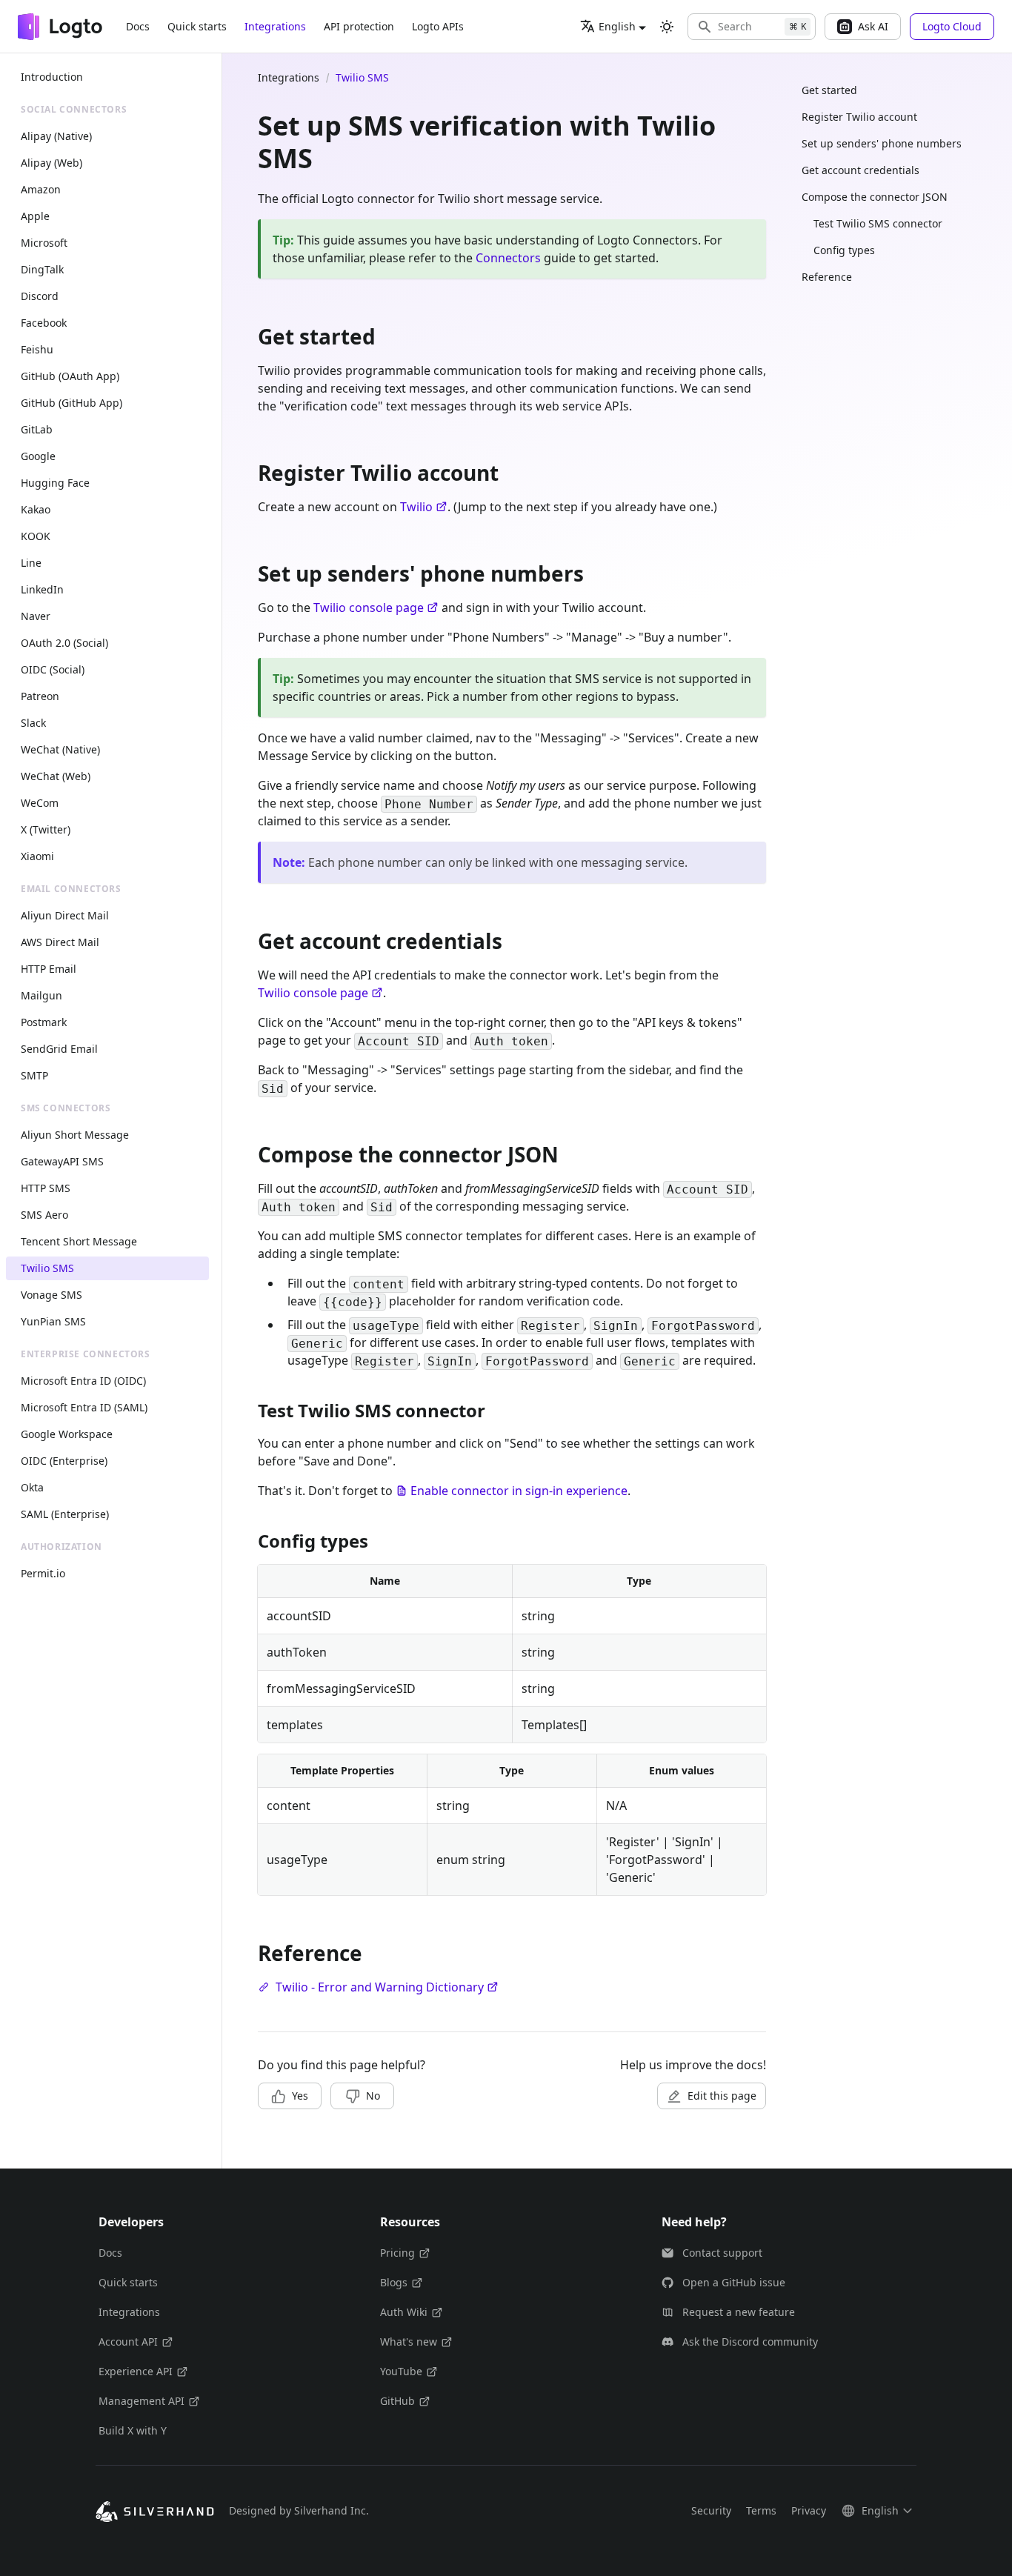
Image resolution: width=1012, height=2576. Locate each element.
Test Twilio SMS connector (878, 223)
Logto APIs (438, 26)
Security (711, 2510)
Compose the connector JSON (875, 197)
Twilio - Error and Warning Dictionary (380, 1987)
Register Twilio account (859, 117)
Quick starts (197, 26)
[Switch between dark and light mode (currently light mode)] (667, 27)
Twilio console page (369, 608)
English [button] (617, 26)
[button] (752, 27)
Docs (138, 26)
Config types (844, 250)
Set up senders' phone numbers (882, 143)
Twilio (416, 507)
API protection (359, 26)
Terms (761, 2510)
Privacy (809, 2510)
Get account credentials (860, 170)
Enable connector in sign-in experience (519, 1491)
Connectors (508, 258)
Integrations (275, 26)
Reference (827, 277)
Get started (829, 90)
